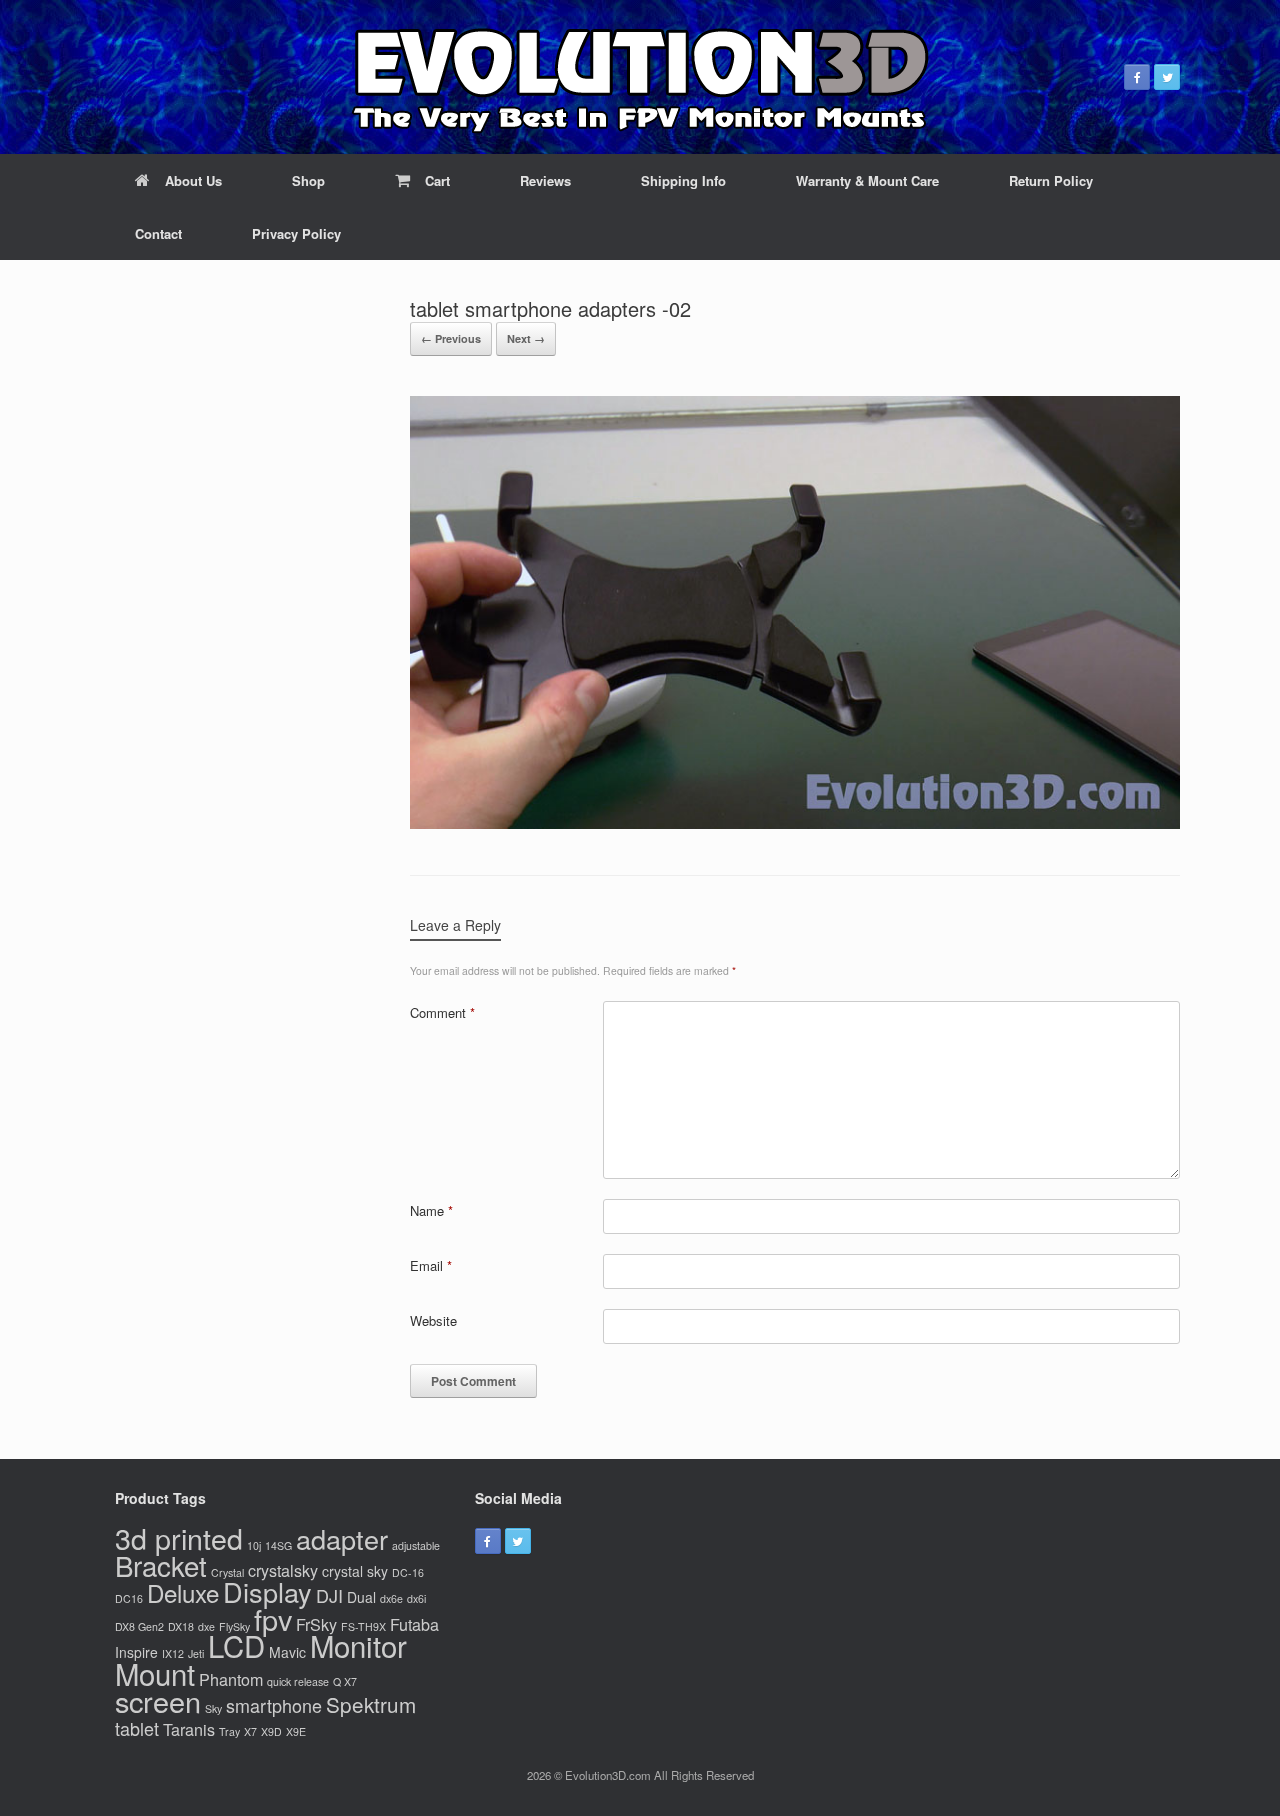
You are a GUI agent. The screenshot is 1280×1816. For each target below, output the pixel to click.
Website (433, 1320)
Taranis (189, 1729)
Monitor (358, 1645)
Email (431, 1265)
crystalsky (283, 1570)
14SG (278, 1545)
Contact (158, 233)
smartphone (274, 1705)
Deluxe (183, 1592)
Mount (155, 1673)
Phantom (231, 1679)
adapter (342, 1538)
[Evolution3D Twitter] (1167, 77)
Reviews (545, 180)
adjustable (416, 1545)
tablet (137, 1728)
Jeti (196, 1653)
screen (158, 1700)
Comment (442, 1012)
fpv (273, 1618)
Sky (213, 1708)
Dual (361, 1597)
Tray (229, 1731)
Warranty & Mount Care (867, 180)
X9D (271, 1731)
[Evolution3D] (640, 77)
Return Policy (1051, 180)
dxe (206, 1626)
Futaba (414, 1624)
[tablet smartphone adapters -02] (795, 822)
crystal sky (355, 1571)
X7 (250, 1731)
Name (431, 1210)
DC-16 (408, 1572)
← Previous (451, 338)
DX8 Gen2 (139, 1626)
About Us (193, 180)
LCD (236, 1645)
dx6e (391, 1598)
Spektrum (371, 1704)
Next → (526, 338)
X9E (296, 1731)
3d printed (179, 1537)
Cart (437, 180)
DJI (329, 1595)
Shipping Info (683, 180)
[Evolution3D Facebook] (1137, 77)
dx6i (416, 1598)
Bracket (161, 1565)
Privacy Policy (296, 233)
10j (254, 1545)
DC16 (129, 1598)
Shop (308, 180)
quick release (298, 1681)
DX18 (181, 1626)
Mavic (287, 1652)
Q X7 (345, 1681)
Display (267, 1591)
